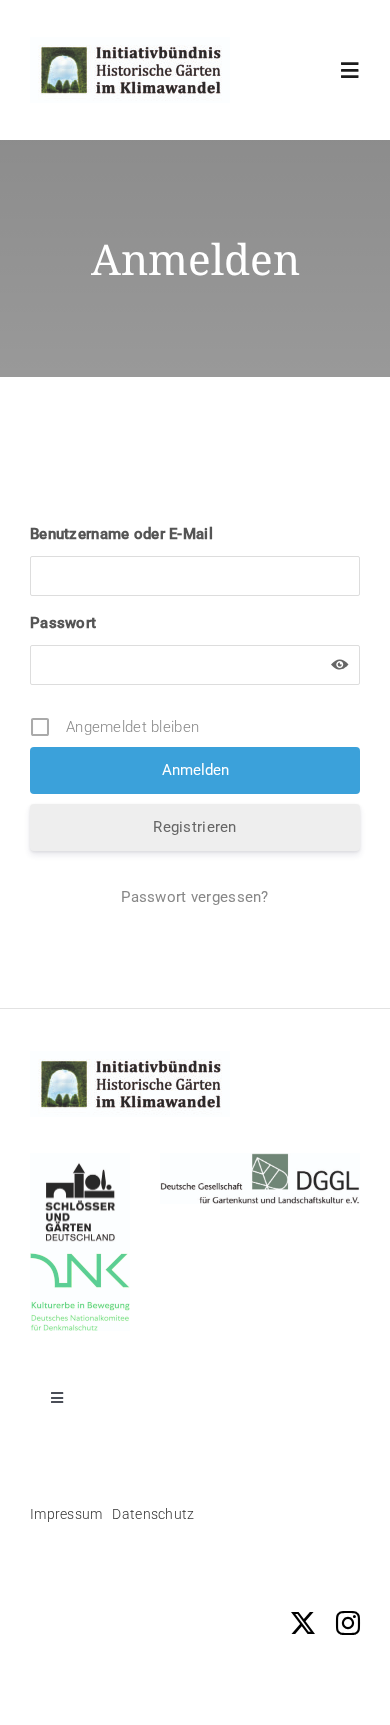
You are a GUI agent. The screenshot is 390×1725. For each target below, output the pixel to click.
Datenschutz (153, 1514)
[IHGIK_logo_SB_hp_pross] (130, 46)
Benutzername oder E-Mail (121, 534)
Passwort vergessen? (194, 897)
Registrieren (194, 827)
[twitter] (303, 1623)
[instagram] (348, 1623)
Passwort (63, 623)
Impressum (66, 1514)
